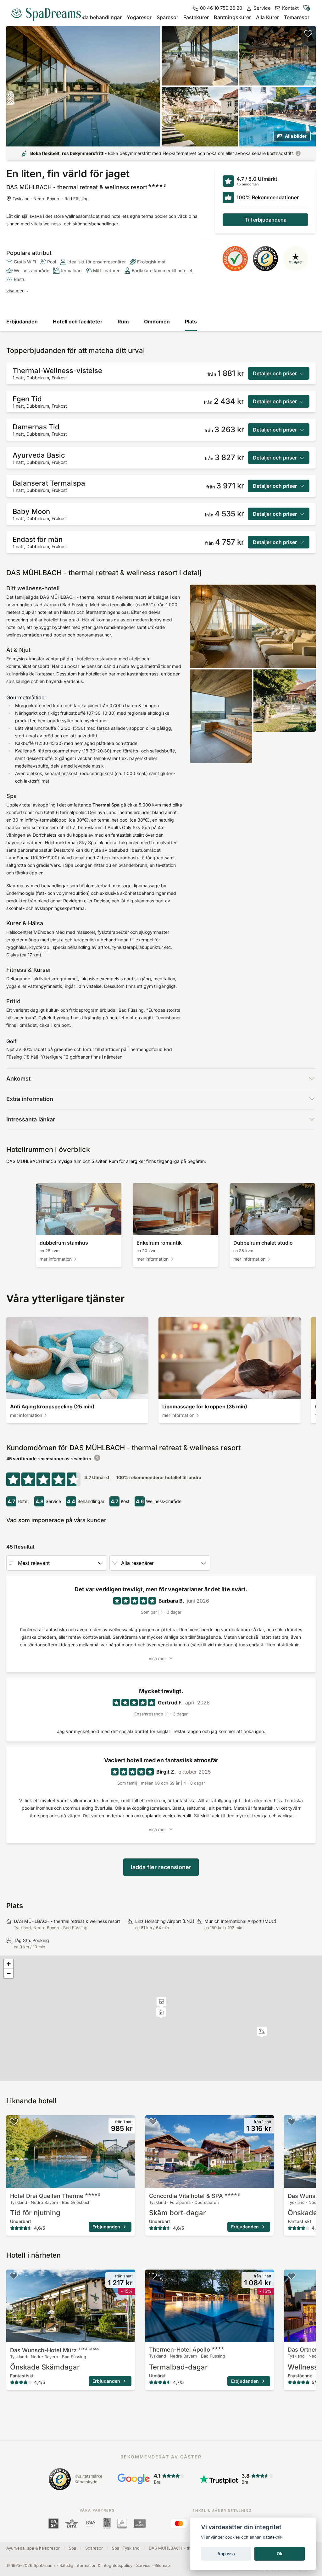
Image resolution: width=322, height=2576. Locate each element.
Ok (280, 2554)
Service (143, 2565)
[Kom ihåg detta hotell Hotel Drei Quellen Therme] (14, 2122)
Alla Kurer (267, 17)
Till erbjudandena (266, 220)
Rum (123, 322)
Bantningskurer (232, 17)
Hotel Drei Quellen (55, 2196)
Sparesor (167, 17)
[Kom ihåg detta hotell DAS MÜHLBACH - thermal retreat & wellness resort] (308, 33)
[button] (262, 2032)
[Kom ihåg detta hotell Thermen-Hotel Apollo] (153, 2276)
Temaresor (297, 17)
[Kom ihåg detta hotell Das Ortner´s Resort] (291, 2276)
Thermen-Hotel (180, 2350)
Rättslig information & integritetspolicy (96, 2565)
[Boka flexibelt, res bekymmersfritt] (298, 153)
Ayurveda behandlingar (94, 17)
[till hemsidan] (48, 12)
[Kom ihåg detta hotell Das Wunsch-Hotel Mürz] (291, 2122)
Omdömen (157, 322)
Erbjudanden (22, 322)
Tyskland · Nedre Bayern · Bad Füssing (51, 199)
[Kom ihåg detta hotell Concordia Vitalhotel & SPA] (153, 2122)
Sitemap (162, 2565)
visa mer (15, 291)
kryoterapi (40, 947)
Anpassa (226, 2554)
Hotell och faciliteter (78, 322)
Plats (191, 322)
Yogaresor (139, 17)
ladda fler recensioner (161, 1867)
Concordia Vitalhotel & (194, 2196)
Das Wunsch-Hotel (54, 2350)
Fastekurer (196, 17)
